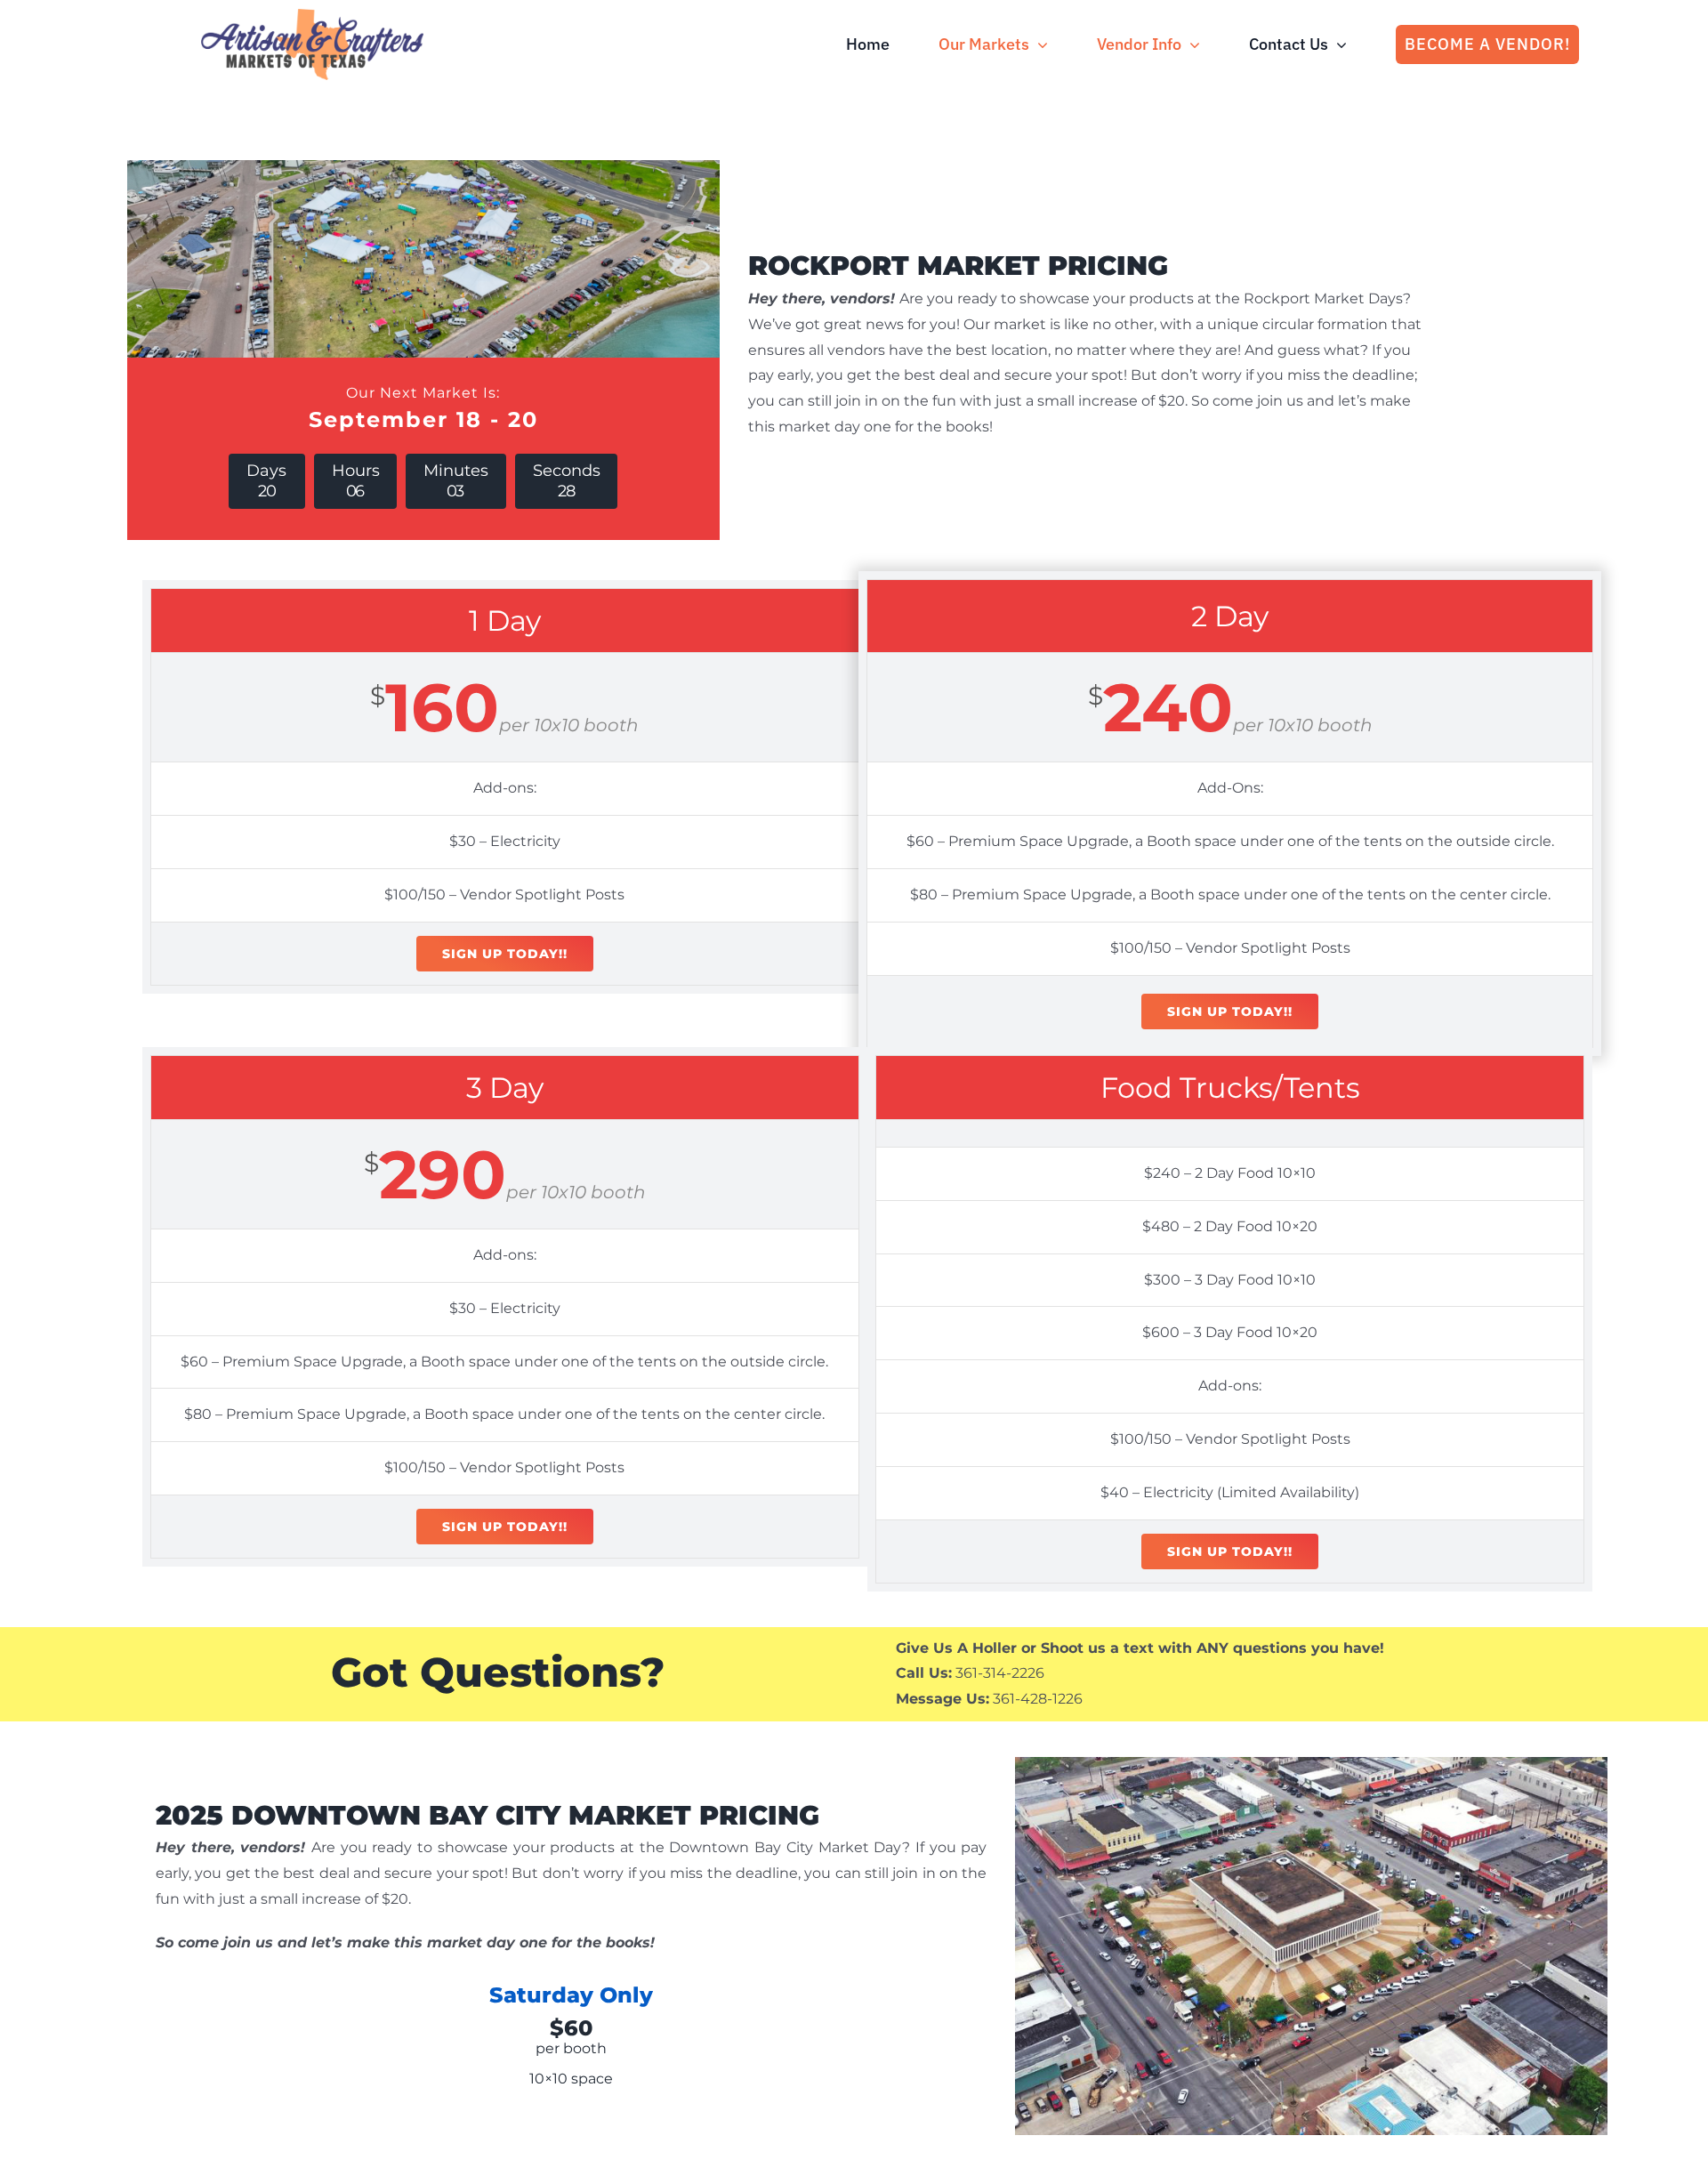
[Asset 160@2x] (312, 16)
